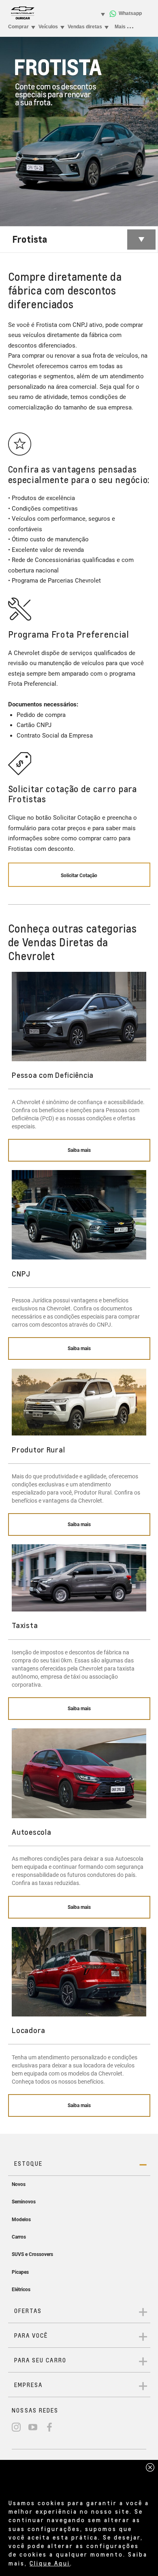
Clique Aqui (50, 2563)
